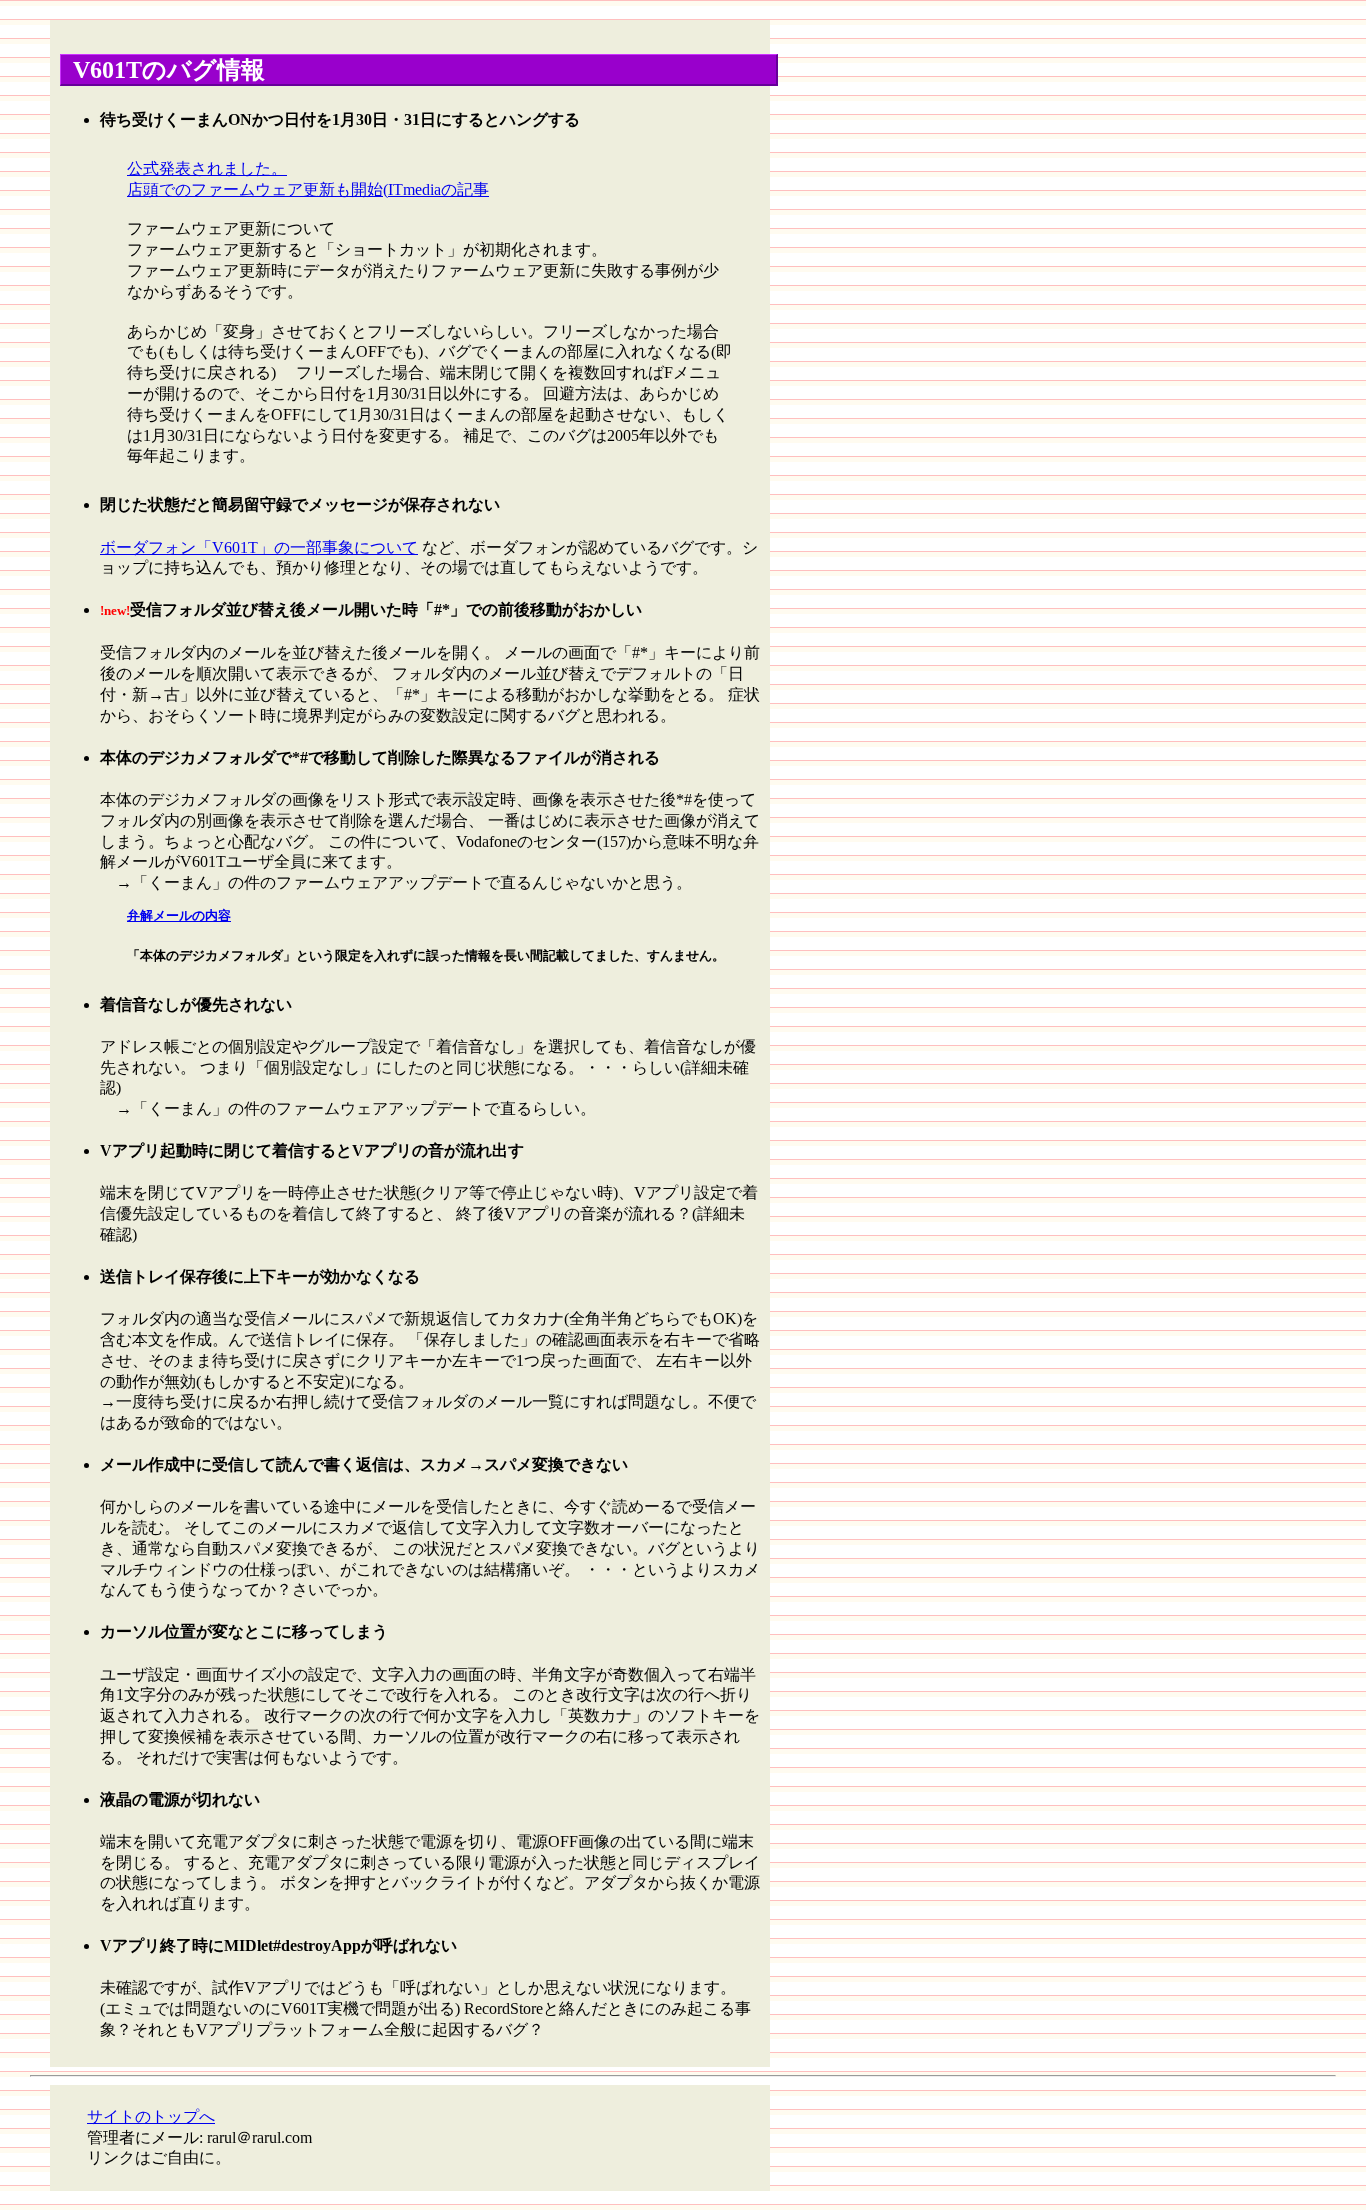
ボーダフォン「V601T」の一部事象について (259, 547)
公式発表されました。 (207, 168)
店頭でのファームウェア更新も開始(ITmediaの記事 (308, 189)
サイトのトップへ (151, 2116)
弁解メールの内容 (179, 916)
